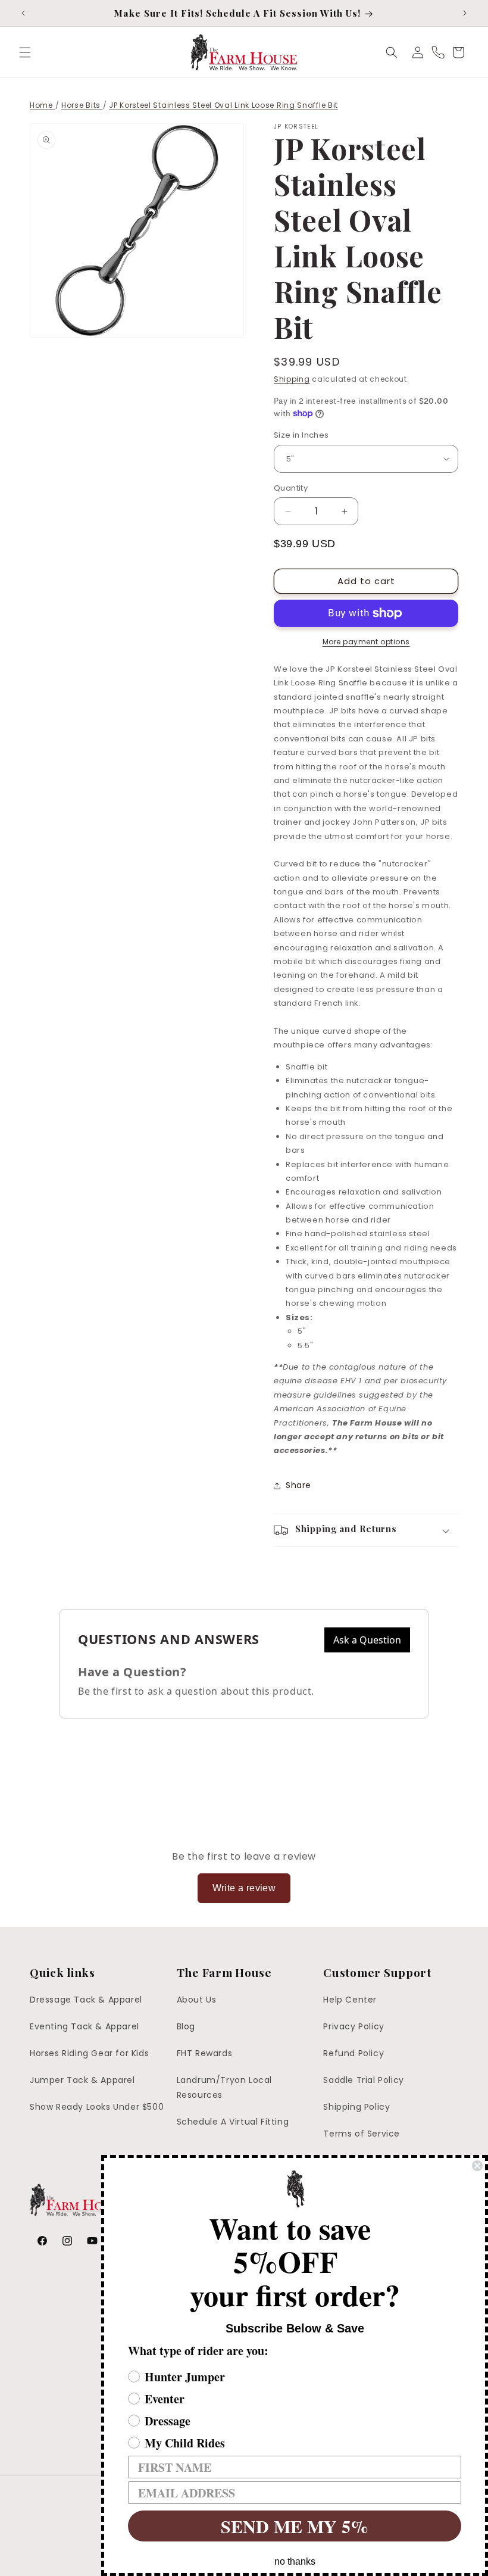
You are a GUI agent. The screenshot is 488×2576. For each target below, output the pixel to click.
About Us (197, 2000)
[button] (25, 52)
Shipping (292, 379)
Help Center (350, 2000)
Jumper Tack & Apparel (82, 2080)
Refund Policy (354, 2053)
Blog (186, 2026)
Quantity (291, 488)
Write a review (244, 1888)
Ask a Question (367, 1640)
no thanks (295, 2561)
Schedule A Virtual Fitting (233, 2122)
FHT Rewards (205, 2053)
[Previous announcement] (23, 13)
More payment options (366, 642)
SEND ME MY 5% (295, 2526)
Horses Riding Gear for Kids (89, 2053)
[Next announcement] (465, 13)
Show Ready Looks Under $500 (97, 2107)
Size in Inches (301, 435)
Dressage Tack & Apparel (86, 2000)
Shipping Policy (356, 2107)
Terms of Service (362, 2134)
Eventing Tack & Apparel (85, 2026)
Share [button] (298, 1485)
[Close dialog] (477, 2166)
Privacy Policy (354, 2026)
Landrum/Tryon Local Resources (224, 2087)
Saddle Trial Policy (363, 2080)
